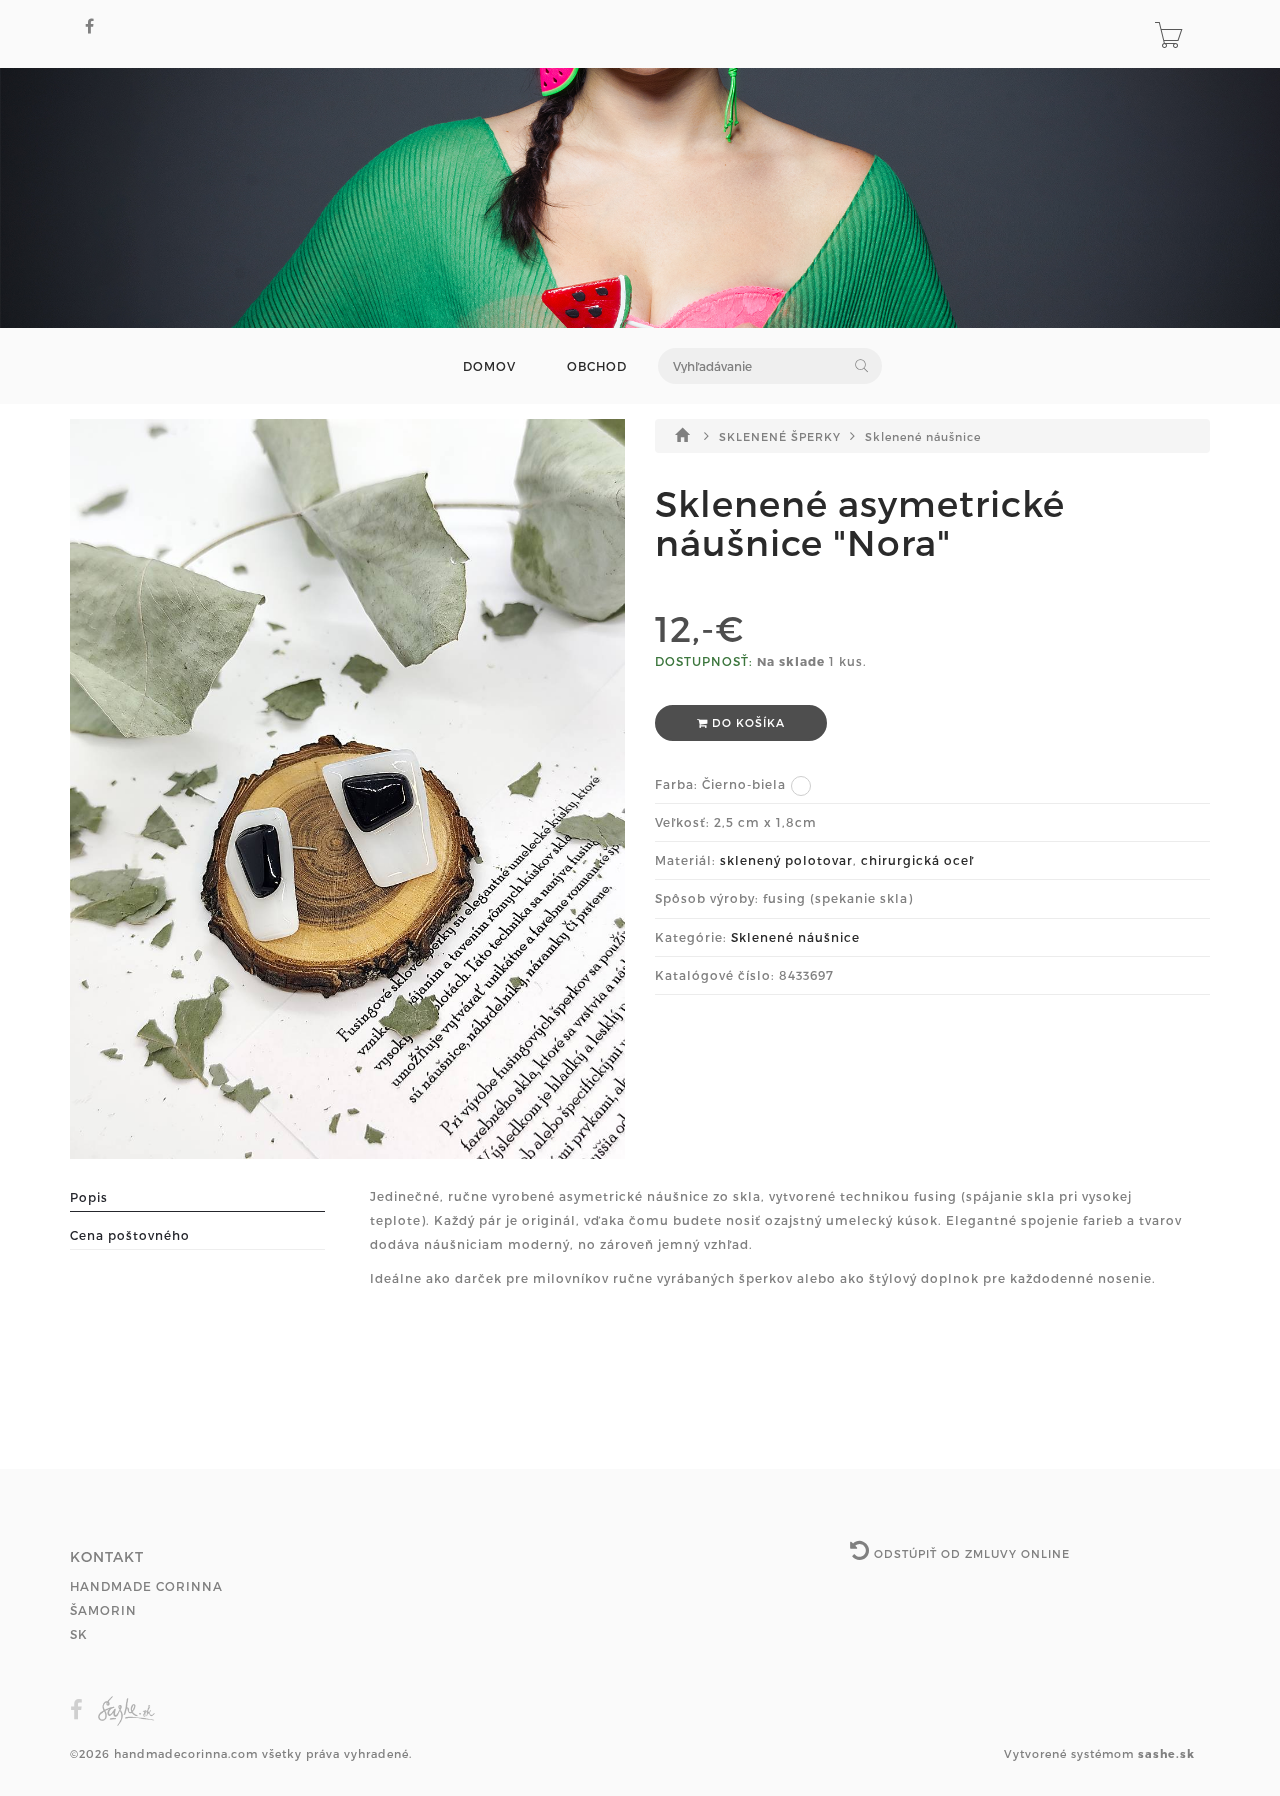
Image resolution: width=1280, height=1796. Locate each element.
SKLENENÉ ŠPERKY (782, 436)
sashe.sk (1166, 1753)
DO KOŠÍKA (746, 722)
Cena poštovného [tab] (130, 1235)
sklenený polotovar (786, 860)
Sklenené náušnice (923, 436)
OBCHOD (597, 366)
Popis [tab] (89, 1197)
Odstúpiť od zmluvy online (970, 1553)
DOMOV (489, 366)
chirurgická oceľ (917, 860)
